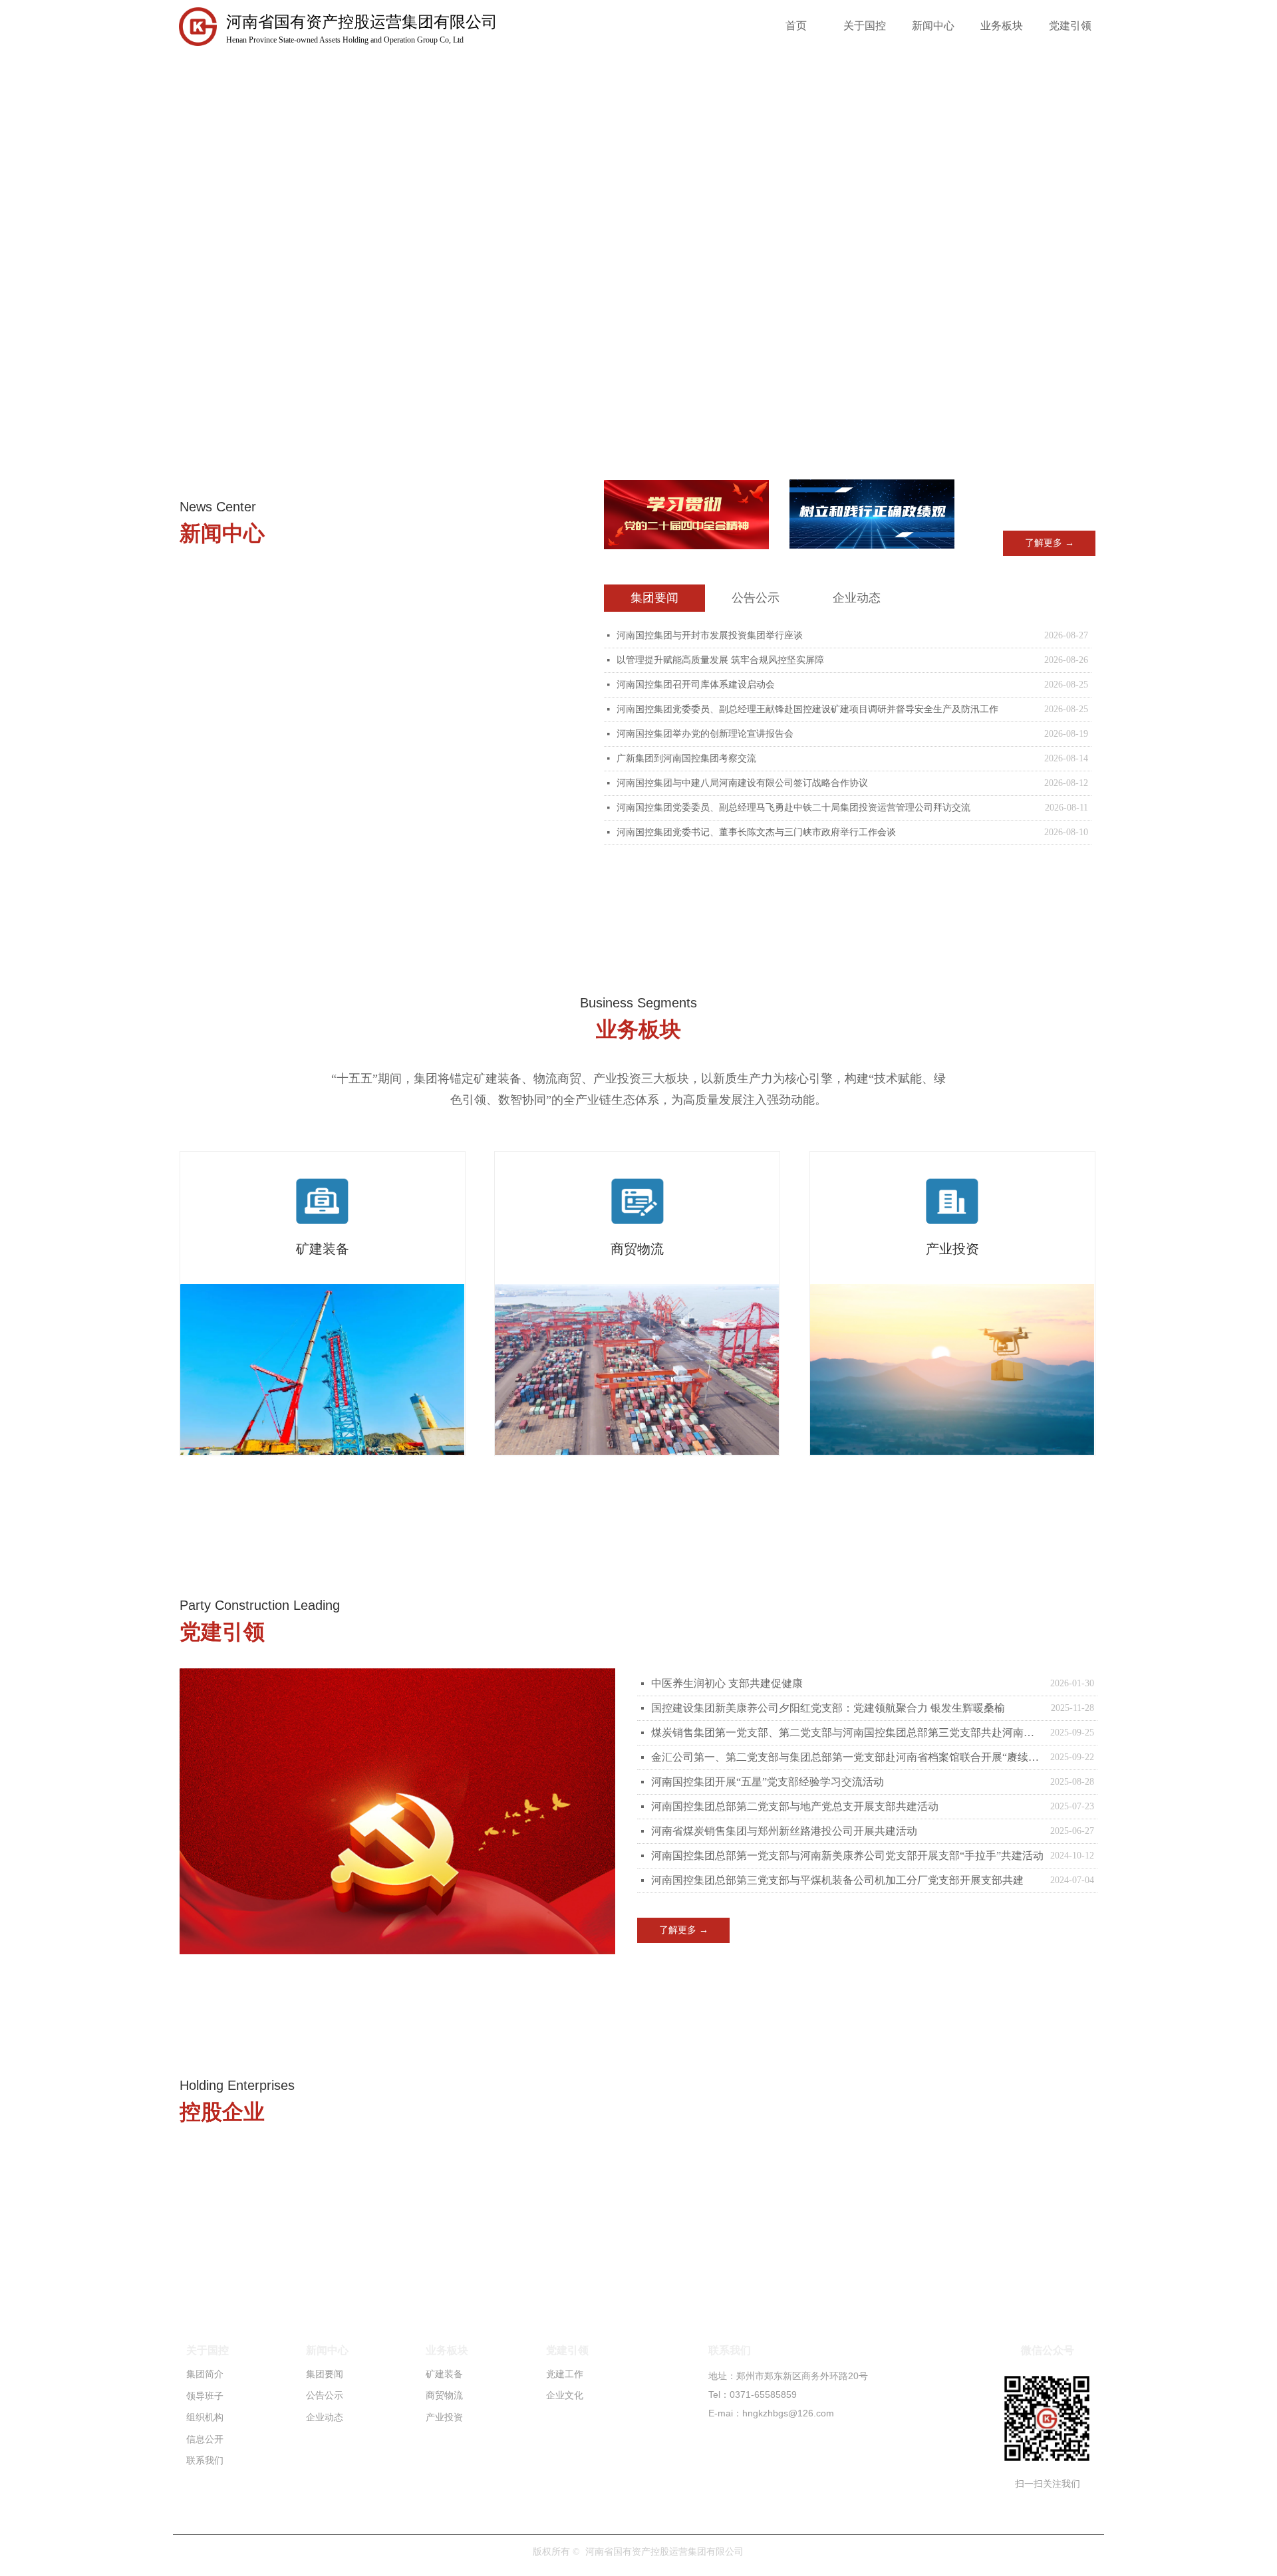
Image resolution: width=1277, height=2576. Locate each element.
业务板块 (1002, 26)
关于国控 (865, 26)
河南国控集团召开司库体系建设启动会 (696, 685)
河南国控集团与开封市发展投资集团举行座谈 (710, 635)
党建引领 (1070, 26)
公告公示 (756, 598)
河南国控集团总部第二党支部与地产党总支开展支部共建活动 (795, 1806)
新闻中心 (933, 26)
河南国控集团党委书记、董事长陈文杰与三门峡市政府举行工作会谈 (756, 832)
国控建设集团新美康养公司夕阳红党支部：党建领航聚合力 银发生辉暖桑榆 (828, 1708)
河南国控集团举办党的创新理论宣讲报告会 (705, 734)
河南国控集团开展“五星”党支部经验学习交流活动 (768, 1782)
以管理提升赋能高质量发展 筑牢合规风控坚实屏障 (720, 660)
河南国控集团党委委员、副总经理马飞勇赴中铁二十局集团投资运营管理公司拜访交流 (793, 808)
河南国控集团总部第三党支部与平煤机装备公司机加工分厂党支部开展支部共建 (837, 1880)
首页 (796, 26)
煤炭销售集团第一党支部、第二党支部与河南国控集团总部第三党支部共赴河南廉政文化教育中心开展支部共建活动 (847, 1733)
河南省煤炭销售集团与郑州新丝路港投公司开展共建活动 (784, 1831)
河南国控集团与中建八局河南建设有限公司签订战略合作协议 (742, 783)
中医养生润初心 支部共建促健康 (727, 1683)
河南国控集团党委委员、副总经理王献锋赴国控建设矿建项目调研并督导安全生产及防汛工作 (807, 709)
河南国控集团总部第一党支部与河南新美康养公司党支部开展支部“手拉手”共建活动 (847, 1856)
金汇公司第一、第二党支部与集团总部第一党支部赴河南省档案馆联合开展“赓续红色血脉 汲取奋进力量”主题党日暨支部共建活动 (847, 1757)
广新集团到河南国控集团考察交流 (686, 758)
